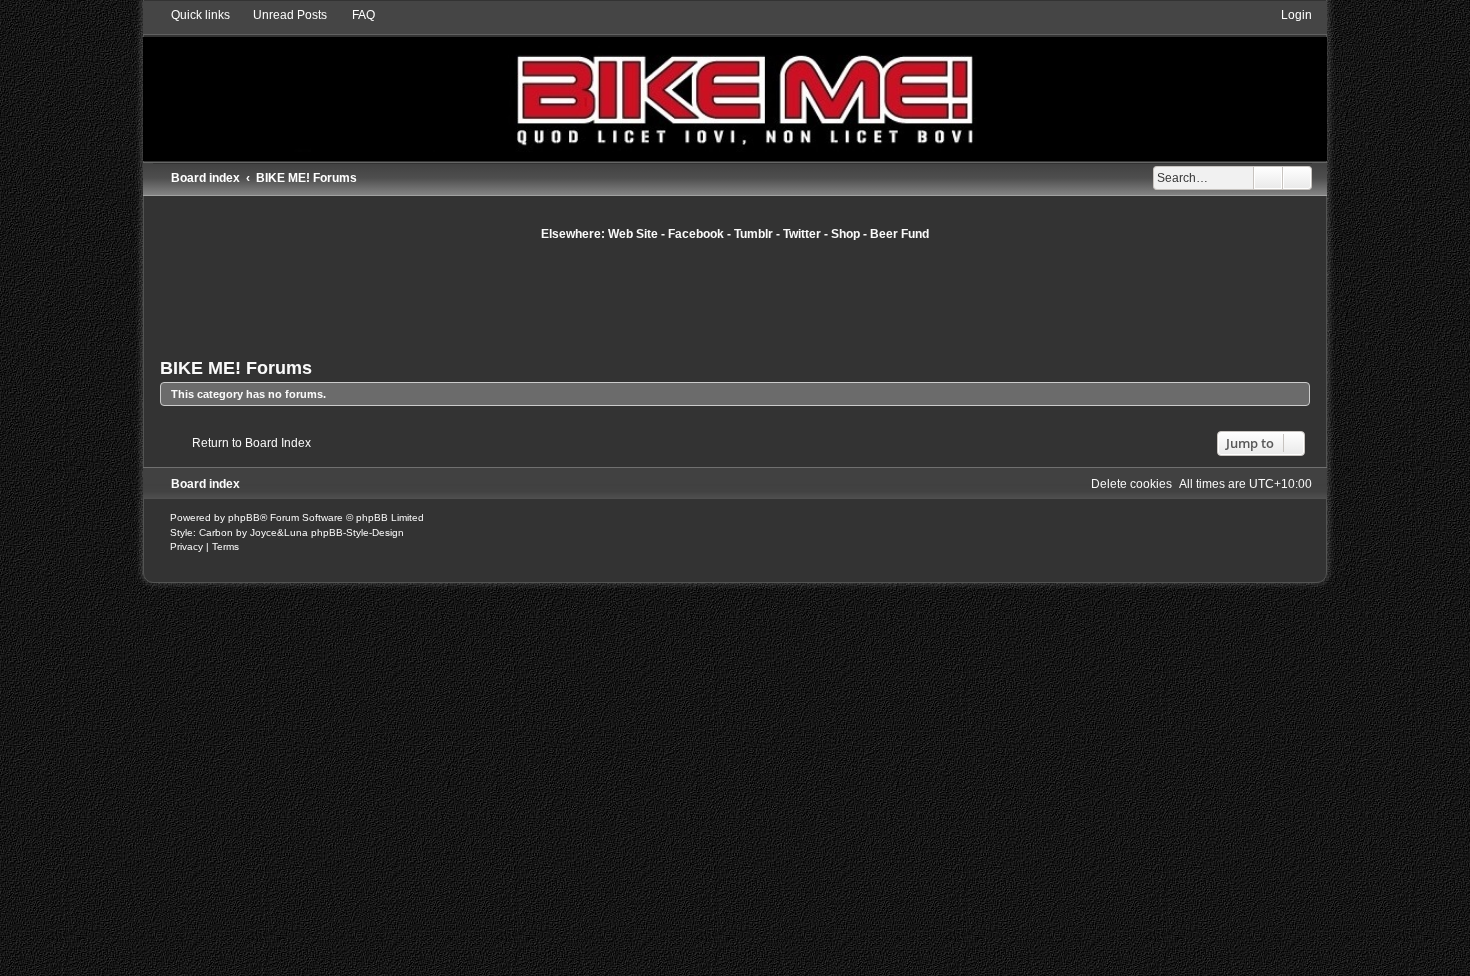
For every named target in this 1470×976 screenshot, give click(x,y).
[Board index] (735, 83)
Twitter (802, 234)
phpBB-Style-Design (357, 532)
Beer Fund (899, 234)
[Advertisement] (735, 297)
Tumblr (753, 234)
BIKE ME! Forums (236, 368)
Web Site (633, 234)
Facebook (696, 234)
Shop (845, 234)
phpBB (244, 517)
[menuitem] (281, 15)
